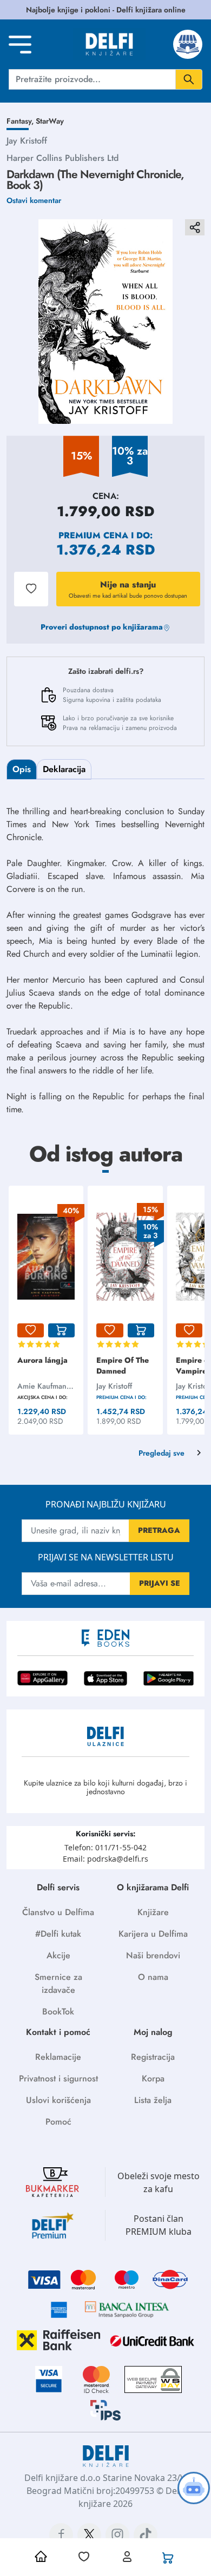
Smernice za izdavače (58, 1983)
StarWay (50, 121)
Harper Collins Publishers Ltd (62, 158)
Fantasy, (21, 121)
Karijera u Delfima (153, 1934)
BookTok (58, 2012)
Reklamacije (58, 2057)
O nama (153, 1977)
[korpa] (61, 1330)
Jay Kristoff (27, 141)
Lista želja (153, 2100)
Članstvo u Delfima (58, 1912)
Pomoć (58, 2122)
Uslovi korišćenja (58, 2100)
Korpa (153, 2078)
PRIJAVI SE (160, 1583)
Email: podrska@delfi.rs (105, 1859)
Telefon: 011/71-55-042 (105, 1847)
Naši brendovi (153, 1955)
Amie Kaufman (42, 1386)
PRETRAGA (159, 1530)
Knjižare (153, 1912)
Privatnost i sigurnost (58, 2078)
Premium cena (93, 535)
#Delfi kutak (58, 1934)
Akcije (58, 1955)
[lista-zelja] (31, 1330)
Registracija (153, 2057)
